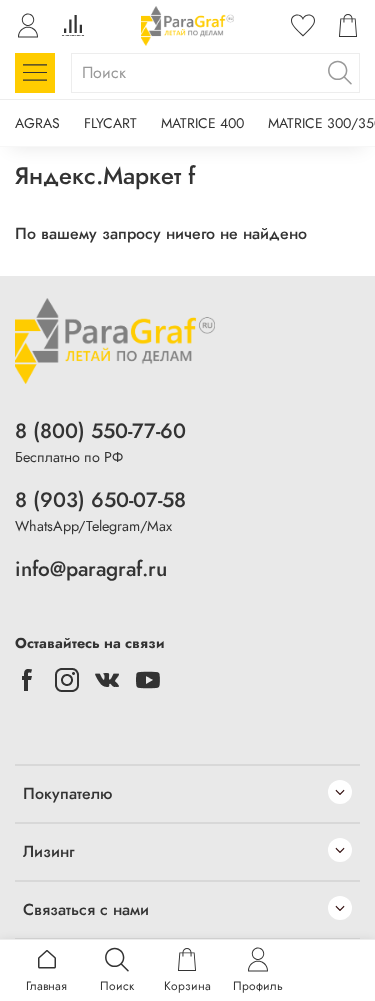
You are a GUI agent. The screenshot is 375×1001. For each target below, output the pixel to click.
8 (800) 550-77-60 (100, 431)
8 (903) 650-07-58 (100, 500)
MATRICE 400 (202, 123)
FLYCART (110, 123)
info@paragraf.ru (91, 569)
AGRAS (37, 123)
